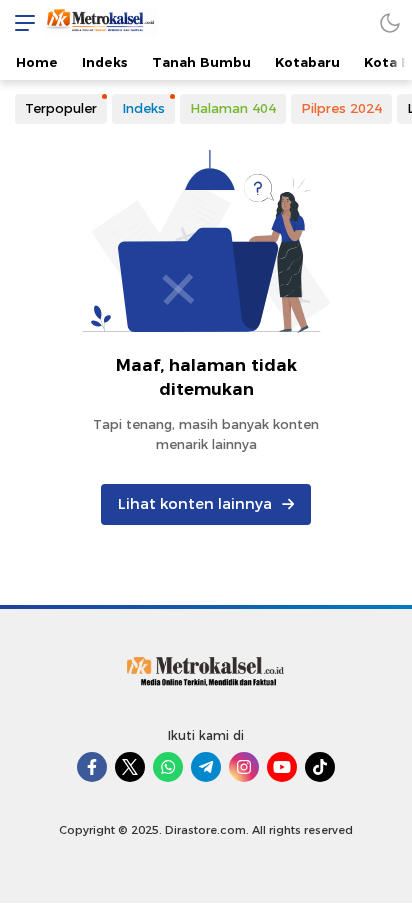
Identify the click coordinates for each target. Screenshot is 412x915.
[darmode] (390, 22)
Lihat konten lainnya (195, 504)
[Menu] (20, 22)
